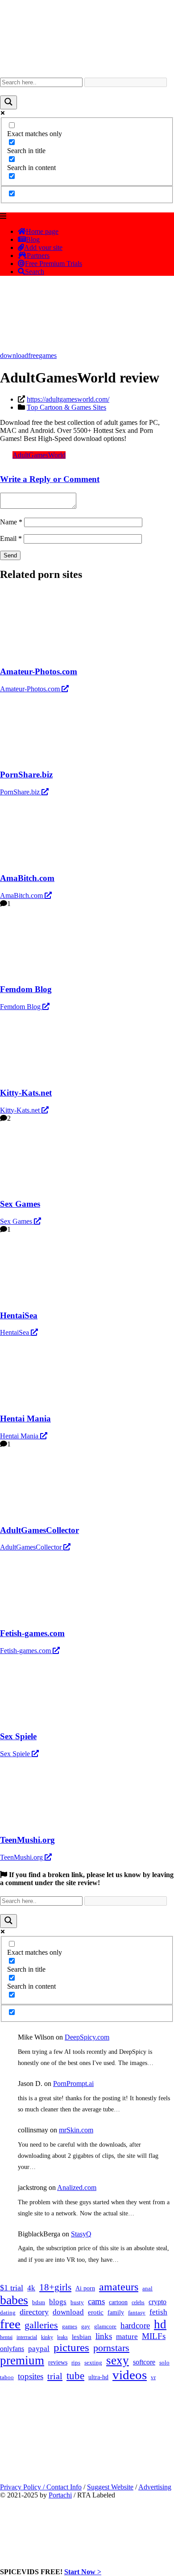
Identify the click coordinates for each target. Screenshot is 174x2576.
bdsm (39, 2302)
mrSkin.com (76, 2130)
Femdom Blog (21, 1007)
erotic (96, 2312)
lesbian (82, 2337)
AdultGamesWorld (39, 455)
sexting (93, 2363)
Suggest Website (110, 2487)
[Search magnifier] (8, 102)
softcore (144, 2362)
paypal (39, 2349)
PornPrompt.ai (73, 2084)
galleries (41, 2325)
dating (8, 2313)
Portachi (60, 2495)
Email (11, 538)
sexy (118, 2360)
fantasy (137, 2312)
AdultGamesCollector (32, 1547)
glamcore (105, 2327)
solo (164, 2363)
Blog (33, 239)
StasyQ (81, 2234)
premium (22, 2360)
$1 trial (12, 2288)
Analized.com (77, 2188)
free (33, 355)
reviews (58, 2362)
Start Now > (83, 2572)
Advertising (155, 2487)
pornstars (111, 2348)
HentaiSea (15, 1332)
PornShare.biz (21, 792)
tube (75, 2376)
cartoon (118, 2302)
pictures (71, 2347)
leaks (62, 2337)
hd (160, 2324)
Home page (42, 231)
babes (14, 2300)
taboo (7, 2377)
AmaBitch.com (22, 895)
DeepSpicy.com (87, 2037)
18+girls (55, 2287)
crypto (157, 2302)
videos (130, 2375)
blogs (58, 2302)
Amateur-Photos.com (31, 689)
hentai (6, 2337)
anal (147, 2288)
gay (86, 2327)
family (116, 2312)
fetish (158, 2312)
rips (76, 2363)
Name (11, 522)
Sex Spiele (16, 1754)
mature (127, 2337)
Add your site (43, 247)
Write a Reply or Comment (50, 479)
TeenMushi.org (22, 1857)
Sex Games (17, 1221)
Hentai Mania (20, 1436)
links (104, 2336)
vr (153, 2377)
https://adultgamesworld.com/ (68, 399)
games (48, 355)
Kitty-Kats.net (21, 1110)
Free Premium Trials (54, 264)
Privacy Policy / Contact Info (41, 2487)
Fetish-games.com (26, 1651)
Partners (38, 256)
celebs (138, 2302)
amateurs (119, 2287)
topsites (31, 2376)
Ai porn (85, 2288)
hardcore (135, 2325)
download (14, 355)
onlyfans (12, 2349)
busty (77, 2302)
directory (34, 2312)
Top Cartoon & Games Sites (66, 407)
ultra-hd (98, 2377)
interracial (27, 2337)
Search (35, 272)
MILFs (154, 2336)
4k (31, 2288)
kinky (47, 2337)
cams (96, 2301)
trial (55, 2376)
